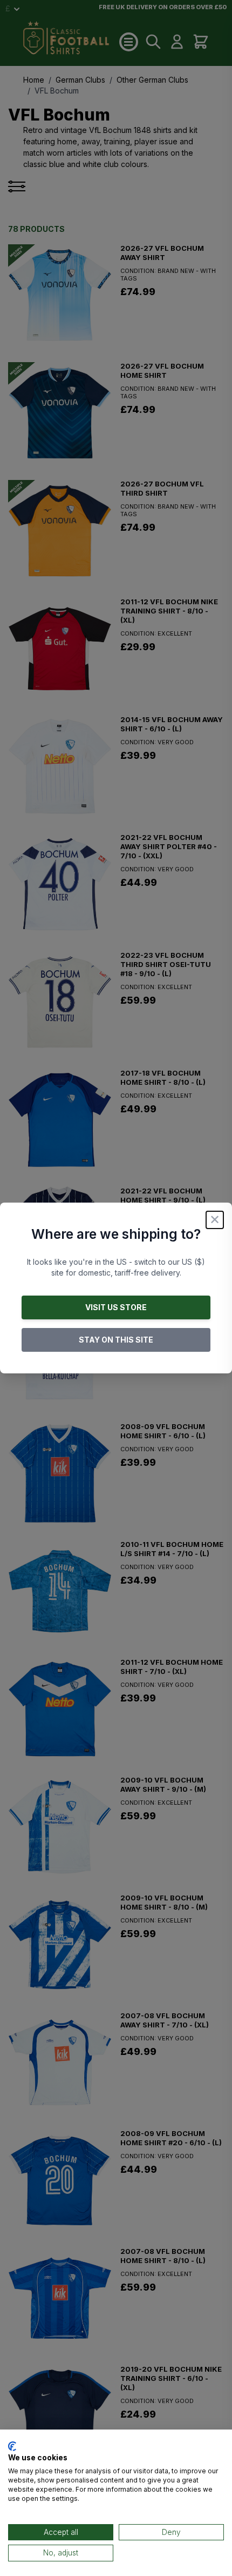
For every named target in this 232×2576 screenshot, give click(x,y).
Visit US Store (116, 1307)
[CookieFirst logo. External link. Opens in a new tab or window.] (12, 2446)
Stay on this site (116, 1340)
